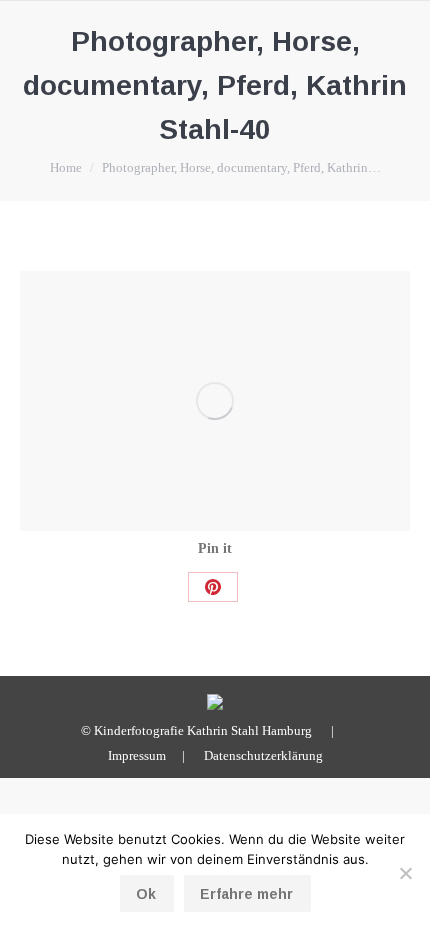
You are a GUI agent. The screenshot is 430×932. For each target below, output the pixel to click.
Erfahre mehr (246, 894)
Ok (146, 894)
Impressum (137, 755)
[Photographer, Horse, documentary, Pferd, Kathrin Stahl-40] (215, 401)
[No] (405, 873)
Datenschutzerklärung (263, 755)
